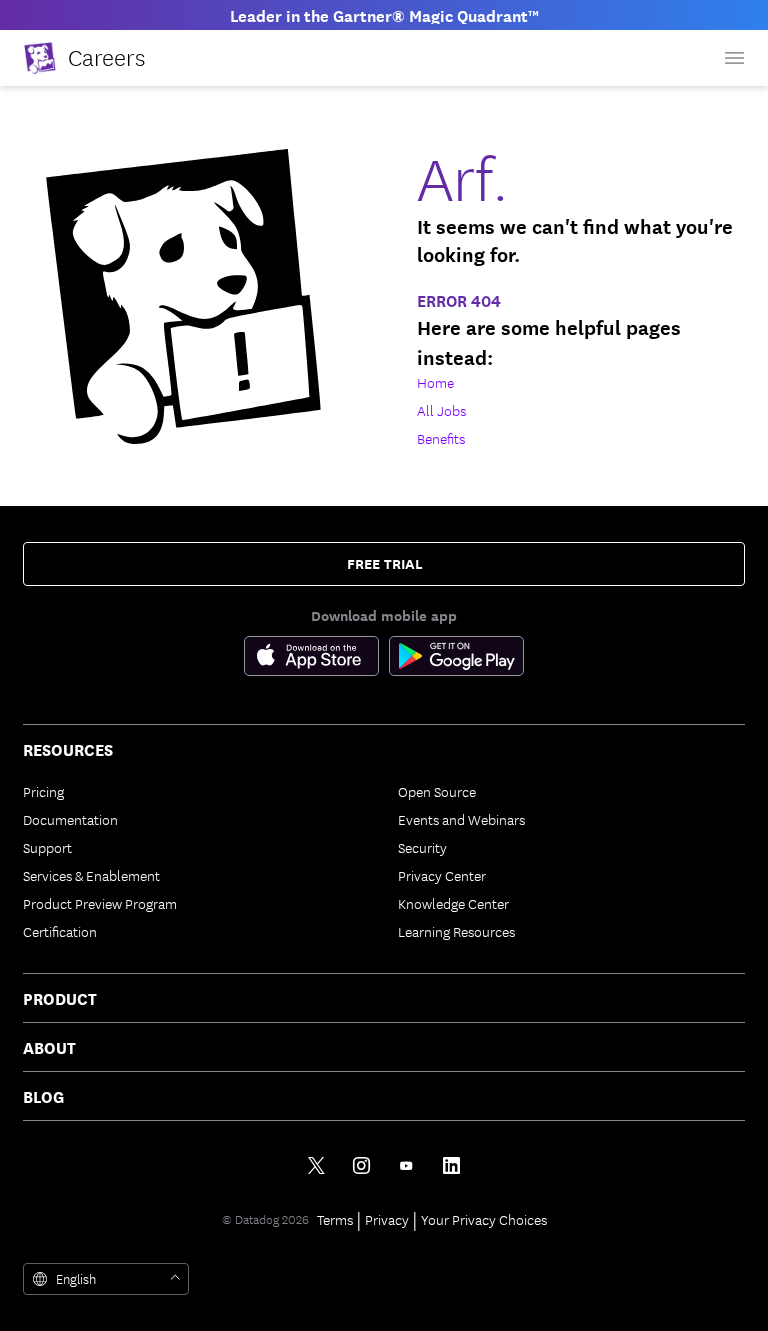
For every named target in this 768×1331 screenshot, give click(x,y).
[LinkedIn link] (451, 1165)
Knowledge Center (453, 903)
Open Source (437, 791)
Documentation (70, 819)
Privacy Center (442, 875)
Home (435, 382)
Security (422, 847)
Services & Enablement (91, 875)
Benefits (441, 438)
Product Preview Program (100, 903)
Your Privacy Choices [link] (484, 1219)
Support (47, 847)
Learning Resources (456, 931)
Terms (335, 1219)
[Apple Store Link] (316, 660)
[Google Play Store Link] (456, 660)
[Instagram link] (361, 1165)
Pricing (43, 791)
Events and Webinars (461, 819)
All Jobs (441, 410)
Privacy (387, 1219)
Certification (60, 931)
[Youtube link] (406, 1165)
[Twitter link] (316, 1165)
